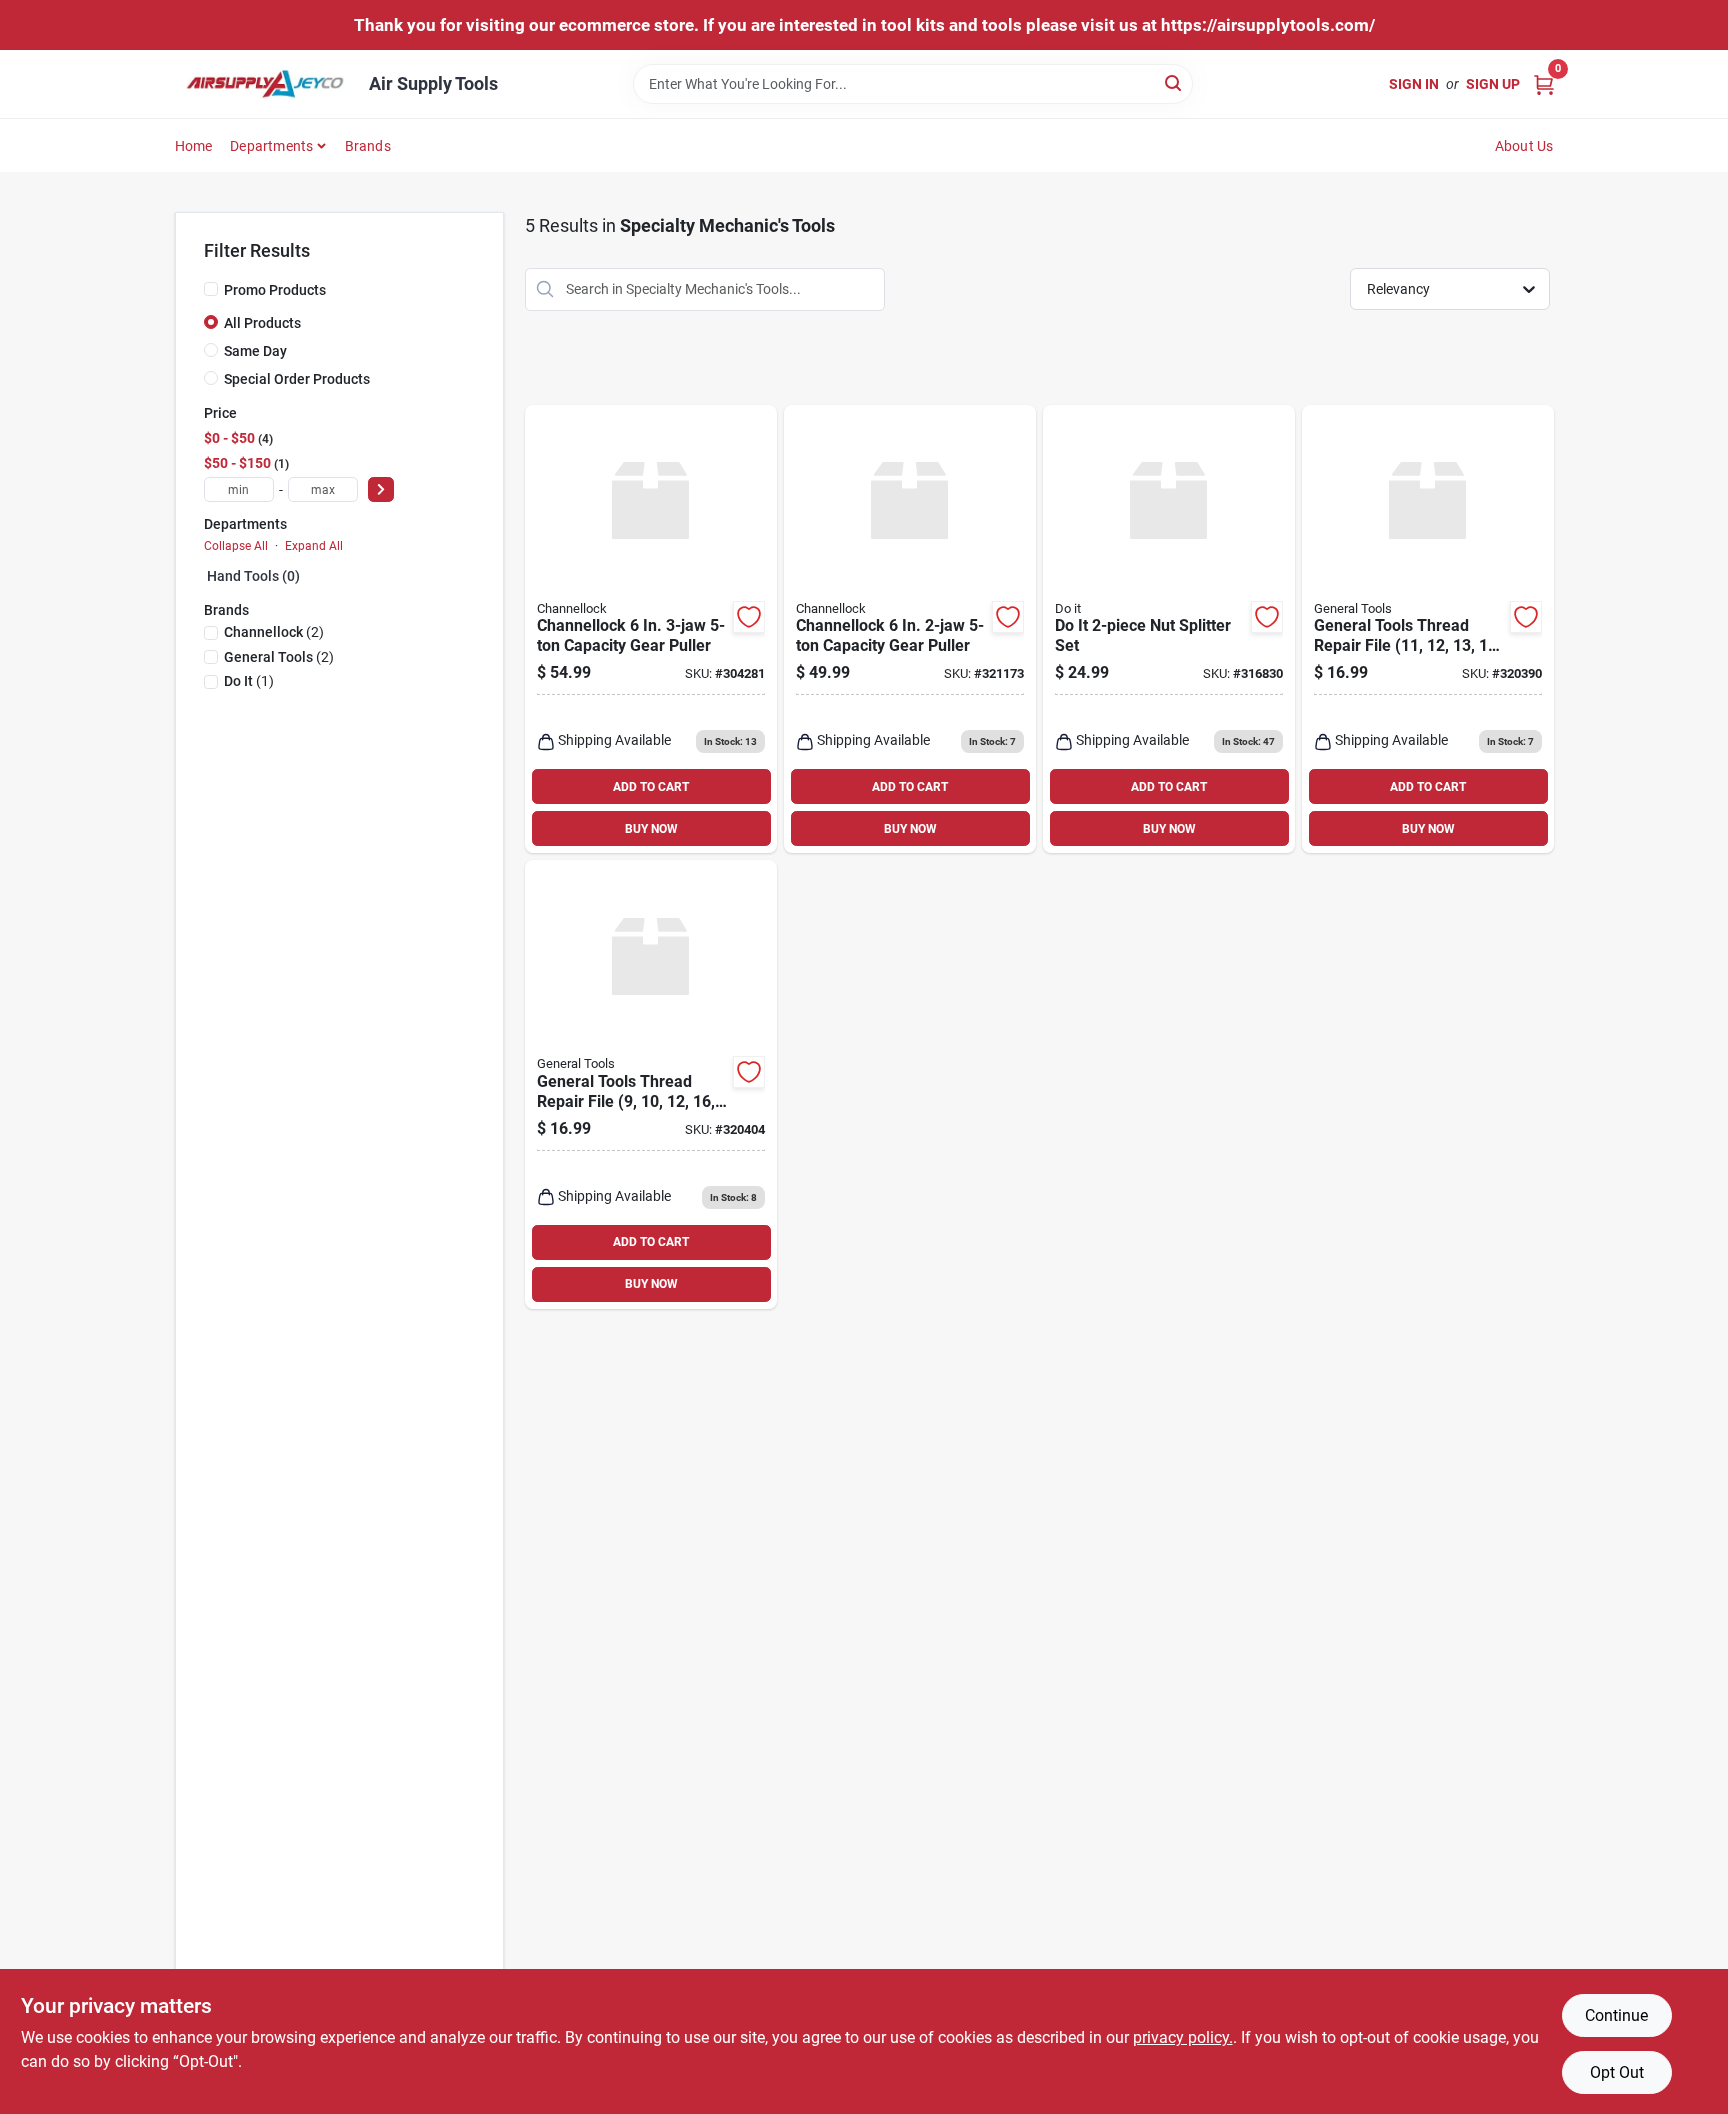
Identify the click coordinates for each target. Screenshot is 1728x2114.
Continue (1616, 2015)
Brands (368, 146)
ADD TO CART (651, 787)
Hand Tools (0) (253, 576)
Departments (271, 146)
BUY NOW (651, 829)
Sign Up (1493, 84)
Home (194, 146)
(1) (249, 681)
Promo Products (275, 290)
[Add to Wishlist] (749, 617)
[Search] (1174, 82)
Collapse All (236, 546)
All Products (262, 323)
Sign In (1414, 84)
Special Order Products (297, 379)
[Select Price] (381, 489)
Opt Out (1617, 2072)
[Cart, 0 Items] (1544, 83)
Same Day (255, 351)
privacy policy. (1183, 2037)
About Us (1524, 146)
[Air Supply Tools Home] (265, 84)
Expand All (314, 546)
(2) (274, 632)
